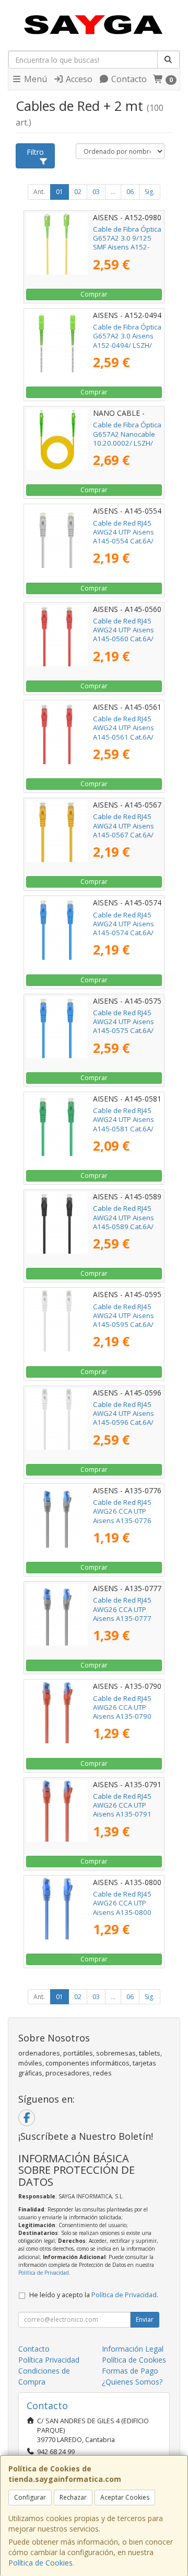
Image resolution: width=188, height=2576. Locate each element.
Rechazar (73, 2497)
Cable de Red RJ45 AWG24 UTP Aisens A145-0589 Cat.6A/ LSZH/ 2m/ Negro (124, 1222)
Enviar (145, 2319)
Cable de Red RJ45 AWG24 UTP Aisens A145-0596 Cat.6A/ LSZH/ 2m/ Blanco (124, 1418)
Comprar (94, 294)
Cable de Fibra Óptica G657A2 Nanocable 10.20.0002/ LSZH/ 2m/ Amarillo (127, 438)
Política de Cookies (40, 2563)
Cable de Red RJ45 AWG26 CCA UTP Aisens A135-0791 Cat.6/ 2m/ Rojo (122, 1810)
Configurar (30, 2497)
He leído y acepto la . (94, 2295)
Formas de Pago (130, 2371)
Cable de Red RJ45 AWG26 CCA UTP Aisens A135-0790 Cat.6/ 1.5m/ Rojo (122, 1712)
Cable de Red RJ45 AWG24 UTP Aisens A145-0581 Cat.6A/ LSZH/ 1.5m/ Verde (124, 1124)
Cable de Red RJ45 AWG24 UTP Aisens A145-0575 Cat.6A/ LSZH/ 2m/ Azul (124, 1026)
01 (60, 192)
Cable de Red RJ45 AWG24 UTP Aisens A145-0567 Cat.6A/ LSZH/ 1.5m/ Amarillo (127, 830)
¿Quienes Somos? (132, 2382)
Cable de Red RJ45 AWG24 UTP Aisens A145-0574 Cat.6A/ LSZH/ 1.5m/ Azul (124, 928)
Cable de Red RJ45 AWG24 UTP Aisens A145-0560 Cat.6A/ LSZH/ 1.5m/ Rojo (124, 634)
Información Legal (133, 2349)
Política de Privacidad (44, 2273)
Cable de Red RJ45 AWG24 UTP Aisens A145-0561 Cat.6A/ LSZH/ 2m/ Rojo (124, 732)
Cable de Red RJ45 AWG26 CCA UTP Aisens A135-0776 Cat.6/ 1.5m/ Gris (122, 1516)
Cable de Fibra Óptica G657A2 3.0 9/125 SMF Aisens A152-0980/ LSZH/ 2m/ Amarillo (127, 247)
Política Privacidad (49, 2360)
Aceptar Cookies (125, 2497)
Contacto (128, 79)
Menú (34, 79)
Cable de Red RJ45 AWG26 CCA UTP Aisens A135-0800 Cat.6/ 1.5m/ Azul (122, 1908)
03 (96, 192)
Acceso (78, 79)
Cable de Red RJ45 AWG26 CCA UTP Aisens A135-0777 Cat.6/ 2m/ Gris (122, 1614)
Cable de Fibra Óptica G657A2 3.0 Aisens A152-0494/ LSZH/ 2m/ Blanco (127, 341)
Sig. (150, 192)
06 (130, 192)
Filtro (35, 152)
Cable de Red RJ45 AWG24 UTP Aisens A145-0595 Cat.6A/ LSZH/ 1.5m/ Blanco (125, 1320)
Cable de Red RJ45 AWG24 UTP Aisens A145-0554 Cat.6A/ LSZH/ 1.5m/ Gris (124, 537)
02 (78, 192)
